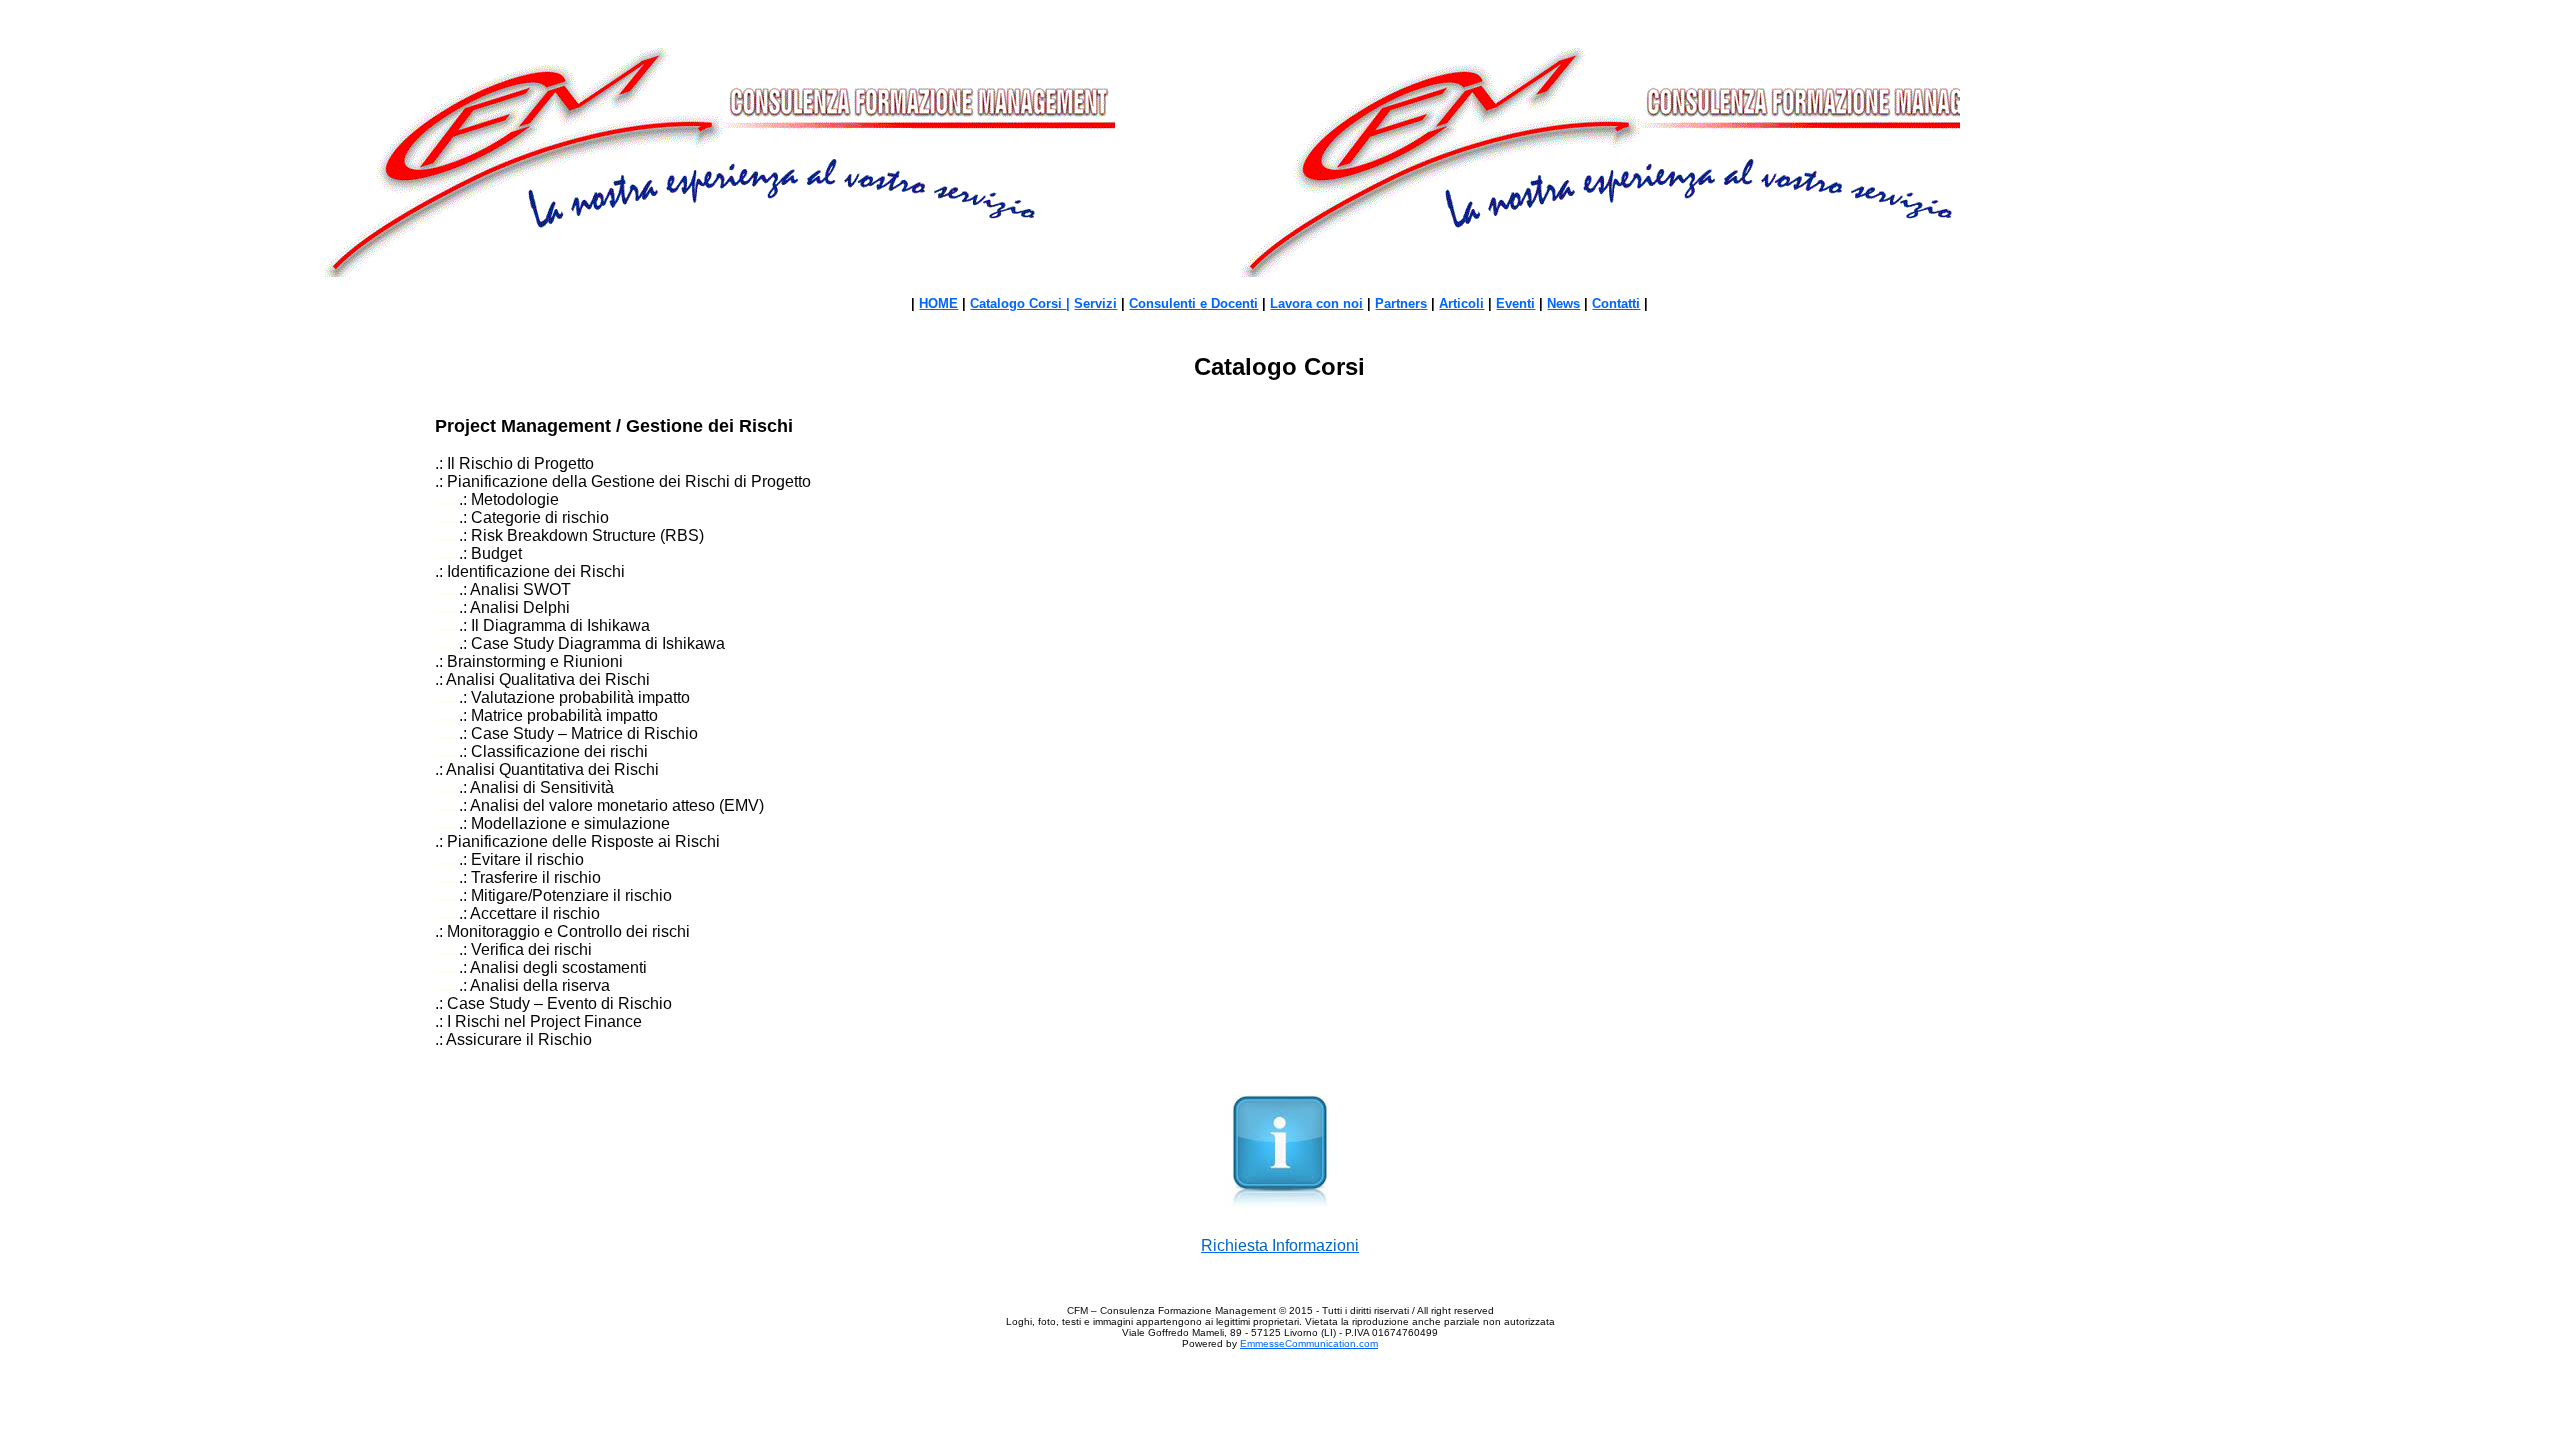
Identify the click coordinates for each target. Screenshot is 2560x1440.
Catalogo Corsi (1018, 303)
